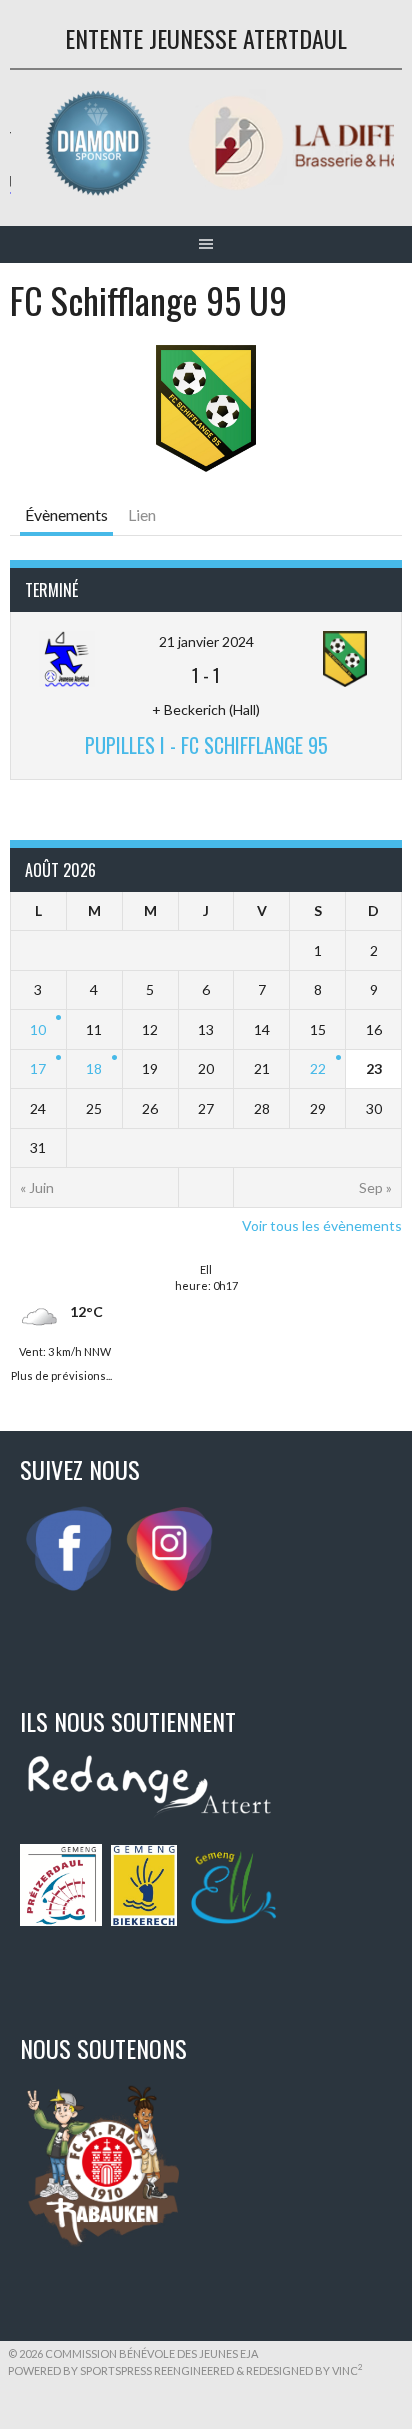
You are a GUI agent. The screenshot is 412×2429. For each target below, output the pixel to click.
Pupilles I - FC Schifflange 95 (206, 745)
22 (318, 1068)
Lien (142, 514)
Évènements (66, 514)
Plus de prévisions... (61, 1373)
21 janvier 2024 (206, 641)
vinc (347, 2370)
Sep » (375, 1187)
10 (38, 1029)
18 (94, 1068)
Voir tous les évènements (322, 1225)
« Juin (37, 1187)
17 (38, 1068)
